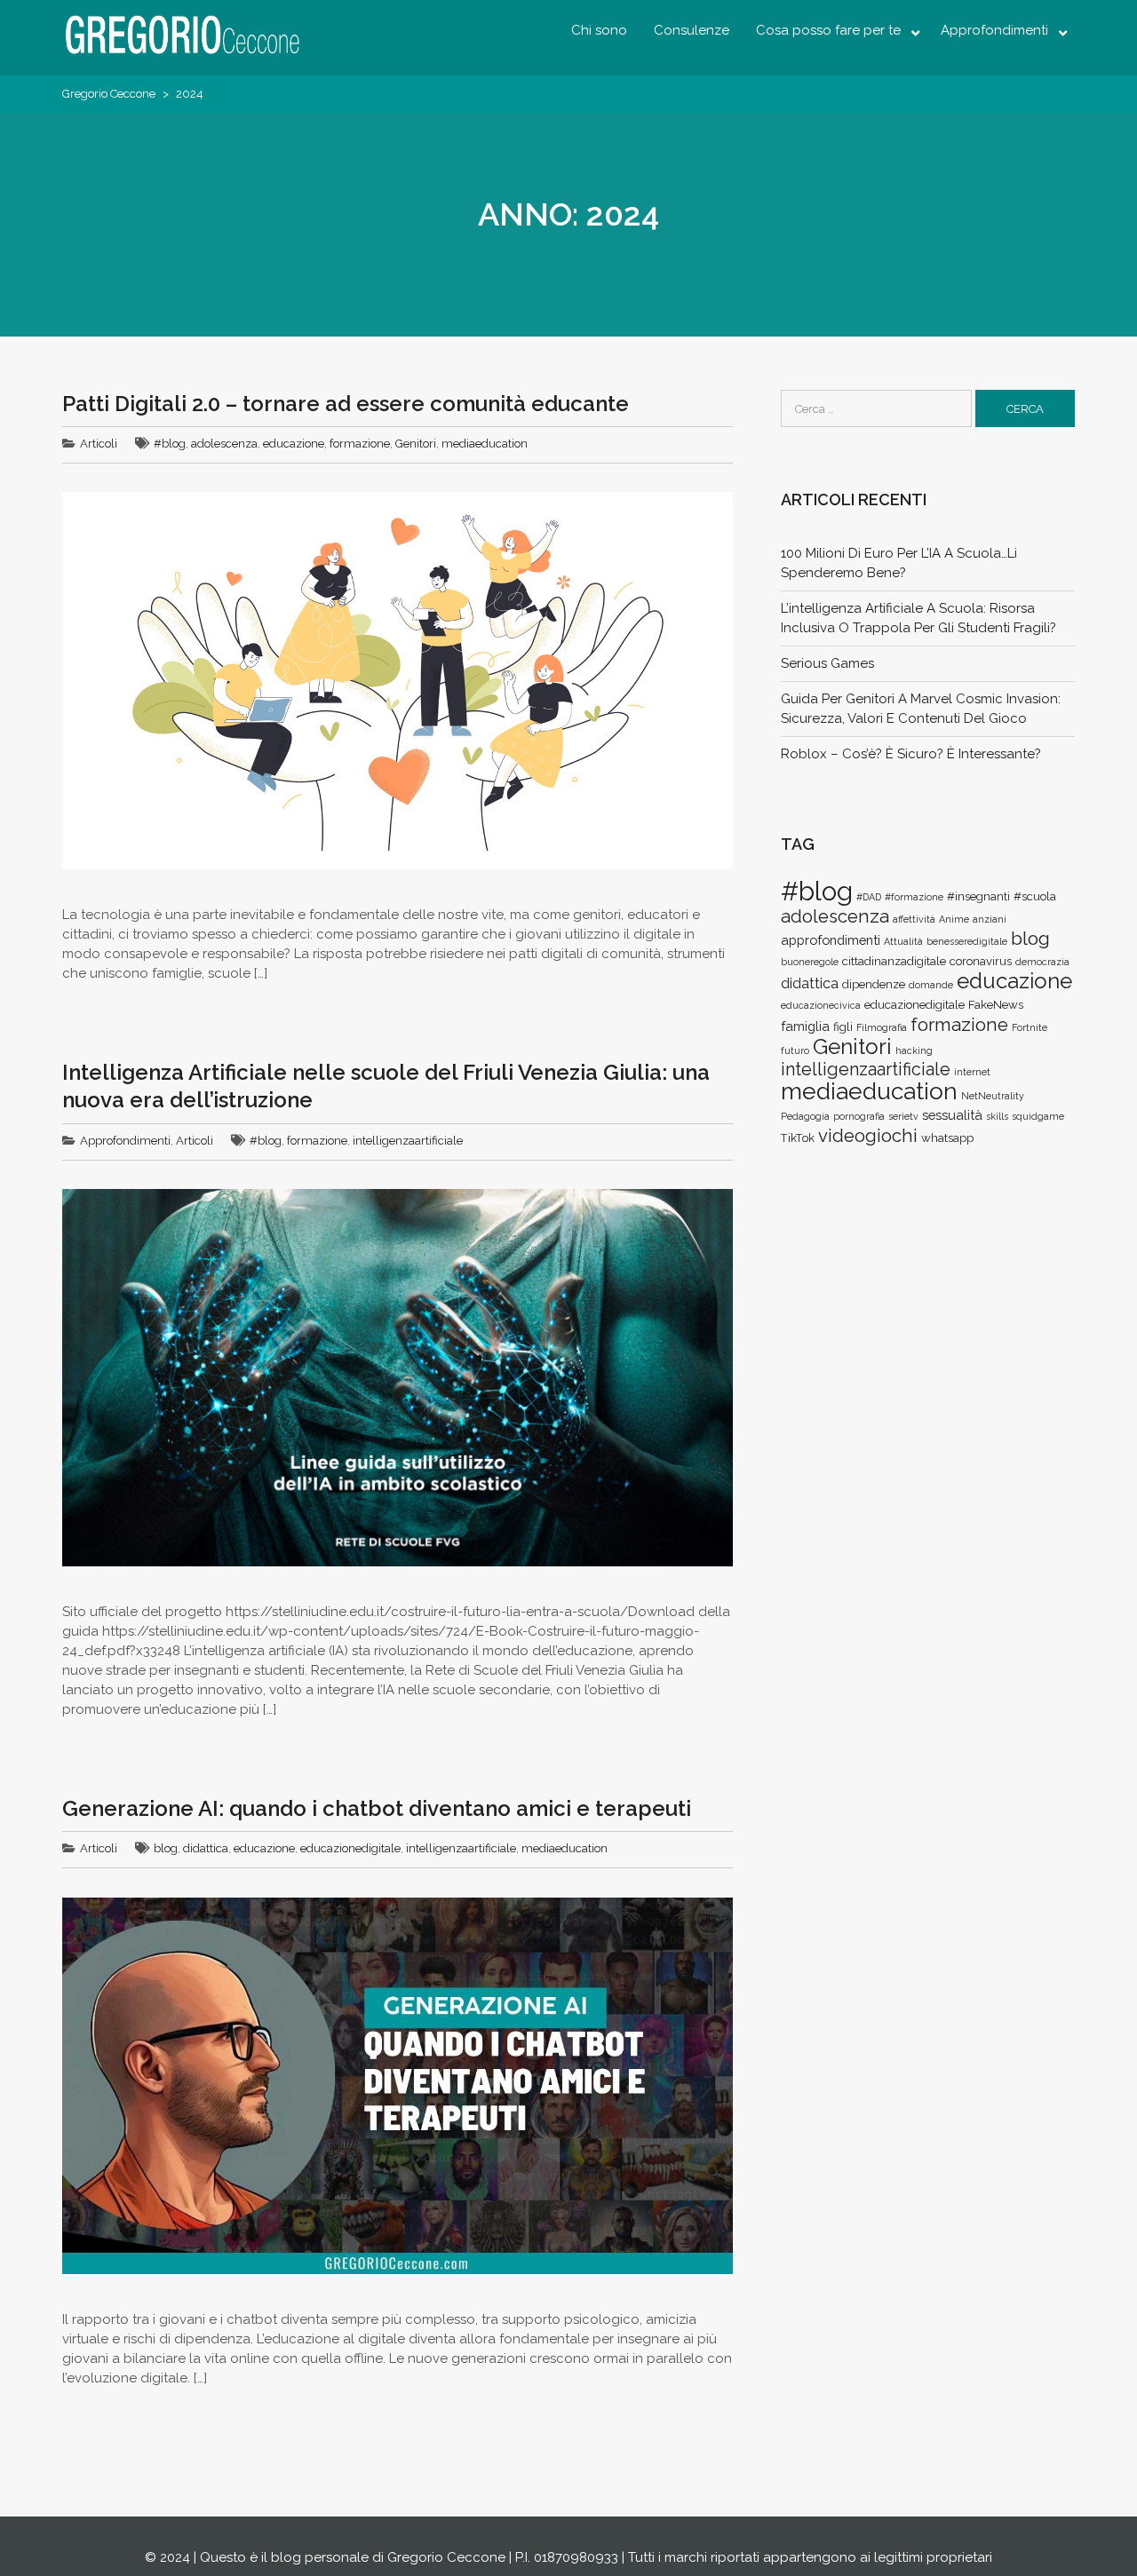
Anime (954, 919)
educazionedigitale (350, 1848)
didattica (206, 1848)
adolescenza (224, 444)
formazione (360, 444)
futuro (795, 1050)
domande (931, 985)
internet (972, 1072)
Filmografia (882, 1027)
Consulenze (692, 30)
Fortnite (1030, 1027)
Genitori (416, 444)
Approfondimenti (994, 30)
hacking (914, 1050)
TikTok (798, 1138)
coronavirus (981, 961)
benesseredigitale (967, 941)
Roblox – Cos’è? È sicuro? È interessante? (911, 754)
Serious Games (827, 663)
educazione (294, 444)
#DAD (869, 897)
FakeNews (996, 1005)
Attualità (903, 941)
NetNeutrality (993, 1096)
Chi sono (599, 30)
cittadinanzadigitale (894, 961)
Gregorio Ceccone (109, 94)
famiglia (805, 1026)
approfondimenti (831, 940)
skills (997, 1116)
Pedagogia (805, 1116)
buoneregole (810, 962)
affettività (914, 919)
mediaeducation (485, 444)
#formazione (914, 897)
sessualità (952, 1115)
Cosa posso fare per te (828, 30)
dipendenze (874, 984)
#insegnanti (978, 896)
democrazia (1042, 962)
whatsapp (947, 1138)
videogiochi (868, 1136)
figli (843, 1027)
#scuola (1035, 896)
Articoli (99, 444)
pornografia (859, 1116)
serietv (903, 1116)
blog (166, 1848)
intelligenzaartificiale (408, 1141)
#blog (170, 444)
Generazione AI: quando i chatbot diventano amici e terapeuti (377, 1808)
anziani (990, 919)
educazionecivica (821, 1005)
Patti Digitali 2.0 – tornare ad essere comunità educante (346, 404)
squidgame (1038, 1116)
